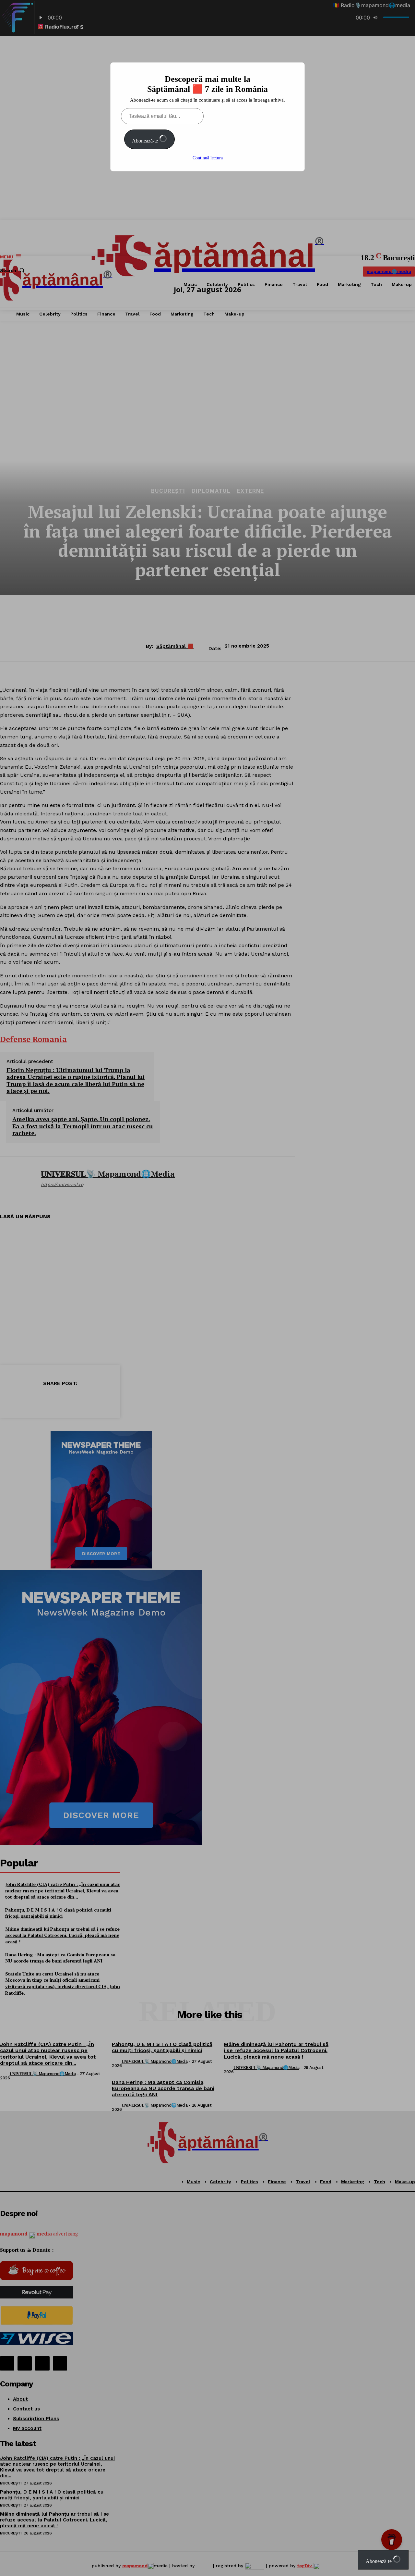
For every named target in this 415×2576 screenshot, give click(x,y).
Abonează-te (146, 141)
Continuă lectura (208, 158)
